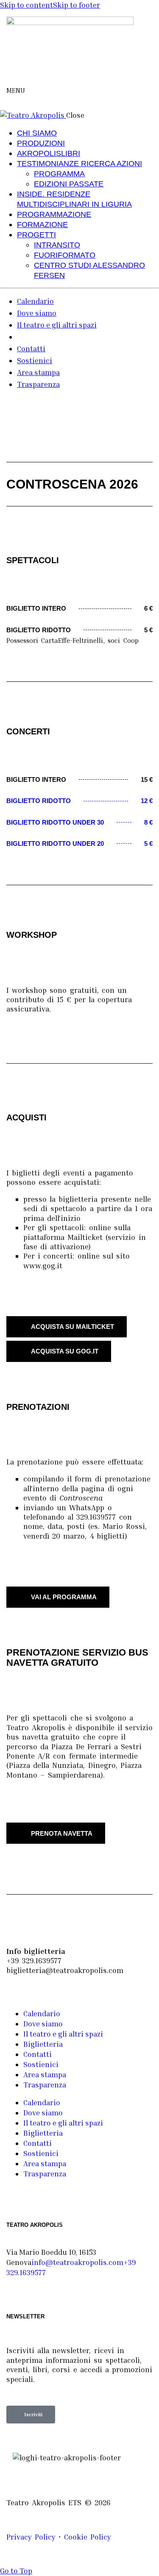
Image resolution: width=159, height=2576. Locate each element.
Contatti (38, 2054)
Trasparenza (45, 2085)
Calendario (42, 2013)
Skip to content (26, 5)
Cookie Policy (88, 2537)
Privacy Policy (31, 2537)
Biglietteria (43, 2044)
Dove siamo (43, 2024)
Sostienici (41, 2064)
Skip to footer (77, 5)
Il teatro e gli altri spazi (63, 2034)
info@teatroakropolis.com (77, 2262)
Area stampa (45, 2074)
